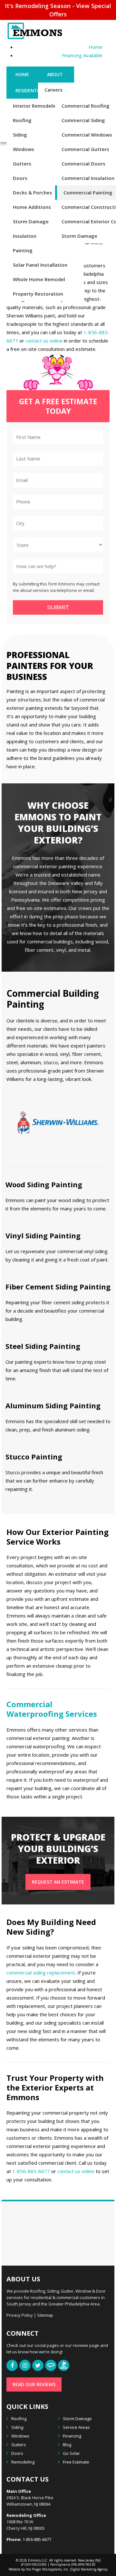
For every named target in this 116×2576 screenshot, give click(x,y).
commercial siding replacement (41, 1973)
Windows (24, 149)
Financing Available (82, 55)
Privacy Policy (20, 2315)
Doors (20, 178)
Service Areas (76, 2427)
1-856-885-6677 (31, 2171)
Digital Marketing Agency (88, 2569)
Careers (53, 90)
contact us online (44, 341)
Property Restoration (38, 294)
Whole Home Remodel (39, 279)
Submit (58, 607)
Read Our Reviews (34, 2384)
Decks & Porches (33, 192)
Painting (23, 250)
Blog (67, 2445)
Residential (30, 90)
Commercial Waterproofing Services (52, 1709)
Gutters (22, 164)
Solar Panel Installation (40, 265)
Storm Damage (31, 221)
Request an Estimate (58, 1882)
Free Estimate (76, 2462)
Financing (72, 2436)
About (55, 74)
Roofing (22, 120)
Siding (20, 135)
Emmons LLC (38, 2560)
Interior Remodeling (36, 106)
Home (96, 47)
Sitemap (45, 2315)
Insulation (25, 236)
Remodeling (23, 2462)
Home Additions (32, 207)
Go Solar (71, 2453)
